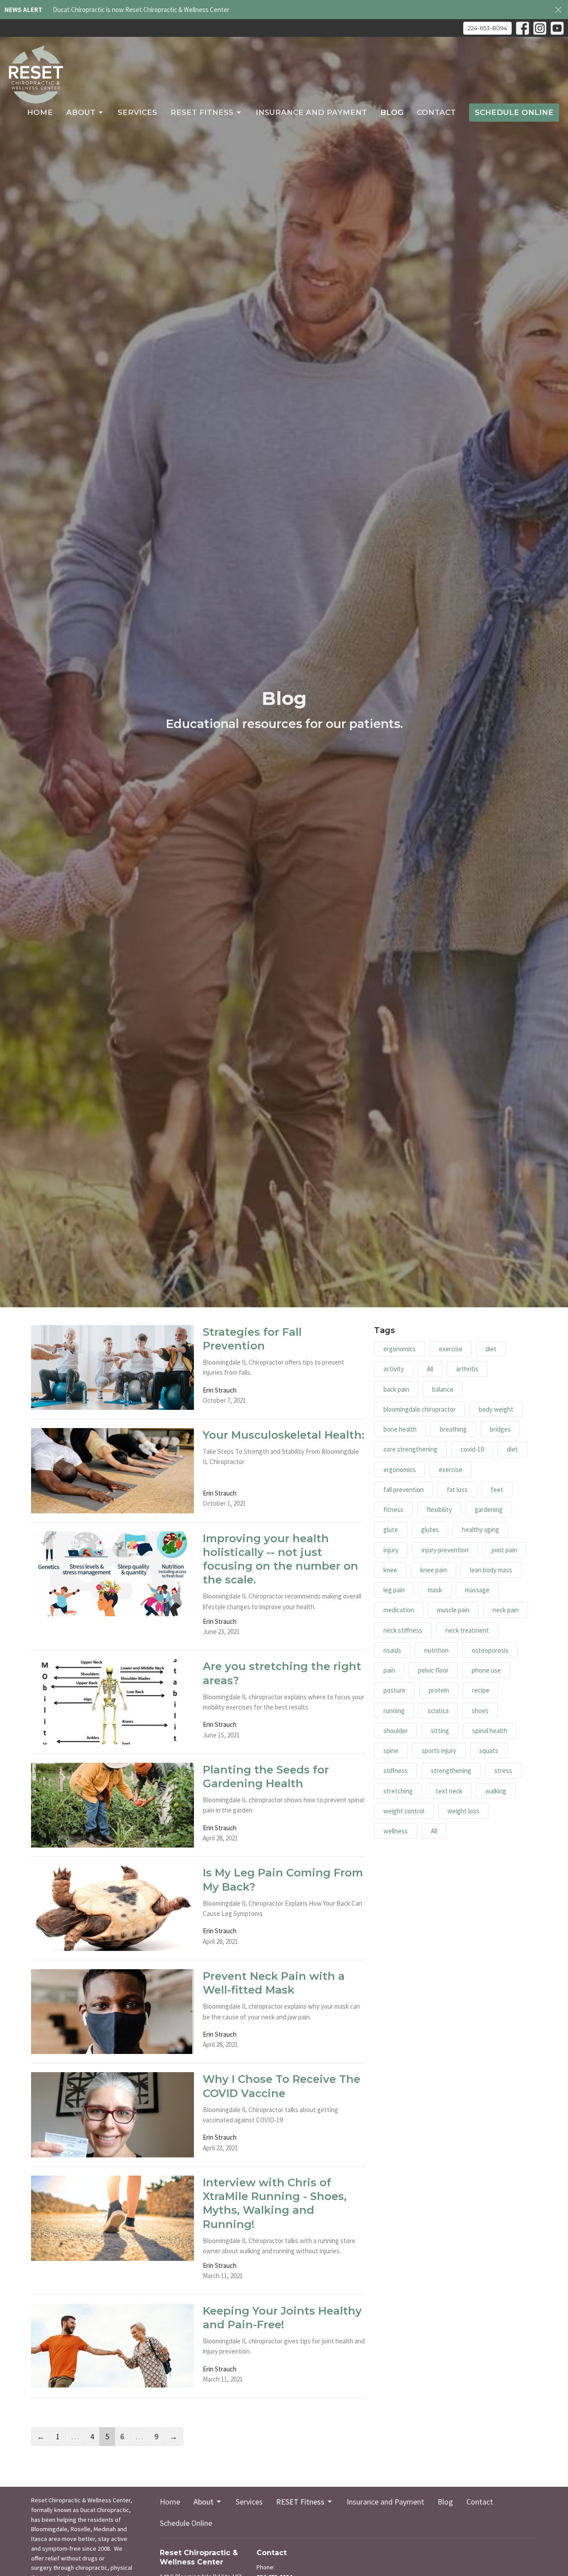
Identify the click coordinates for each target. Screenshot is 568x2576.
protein (439, 1690)
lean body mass (491, 1570)
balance (443, 1389)
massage (477, 1590)
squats (489, 1751)
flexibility (439, 1510)
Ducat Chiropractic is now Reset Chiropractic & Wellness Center (141, 10)
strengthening (451, 1771)
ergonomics (400, 1349)
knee (390, 1570)
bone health (400, 1429)
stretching (398, 1791)
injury (391, 1550)
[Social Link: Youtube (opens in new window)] (557, 28)
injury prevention (445, 1550)
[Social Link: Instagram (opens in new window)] (540, 28)
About (81, 112)
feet (497, 1490)
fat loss (457, 1490)
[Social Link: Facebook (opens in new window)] (523, 28)
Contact (436, 112)
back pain (396, 1389)
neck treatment (467, 1630)
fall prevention (404, 1490)
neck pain (506, 1610)
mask (435, 1590)
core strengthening (410, 1449)
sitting (440, 1731)
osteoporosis (490, 1650)
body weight (496, 1409)
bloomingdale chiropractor (420, 1409)
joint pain (504, 1550)
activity (394, 1369)
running (394, 1711)
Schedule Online (514, 112)
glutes (430, 1529)
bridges (500, 1429)
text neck (449, 1791)
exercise (451, 1349)
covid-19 (472, 1449)
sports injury (439, 1751)
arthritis (467, 1369)
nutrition (436, 1650)
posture (394, 1690)
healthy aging (481, 1529)
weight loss (463, 1811)
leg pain (394, 1590)
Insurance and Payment (311, 112)
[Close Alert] (558, 10)
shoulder (396, 1731)
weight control (404, 1811)
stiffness (396, 1771)
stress (503, 1771)
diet (491, 1349)
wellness (396, 1831)
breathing (453, 1429)
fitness (393, 1510)
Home (40, 112)
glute (391, 1529)
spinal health (490, 1731)
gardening (489, 1510)
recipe (481, 1690)
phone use (486, 1670)
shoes (480, 1711)
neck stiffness (403, 1630)
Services (137, 112)
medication (399, 1610)
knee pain (434, 1570)
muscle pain (453, 1610)
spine (391, 1751)
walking (496, 1791)
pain (389, 1670)
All (430, 1369)
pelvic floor (433, 1670)
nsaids (392, 1650)
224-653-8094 (487, 28)
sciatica (438, 1711)
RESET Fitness (202, 112)
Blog (392, 112)
